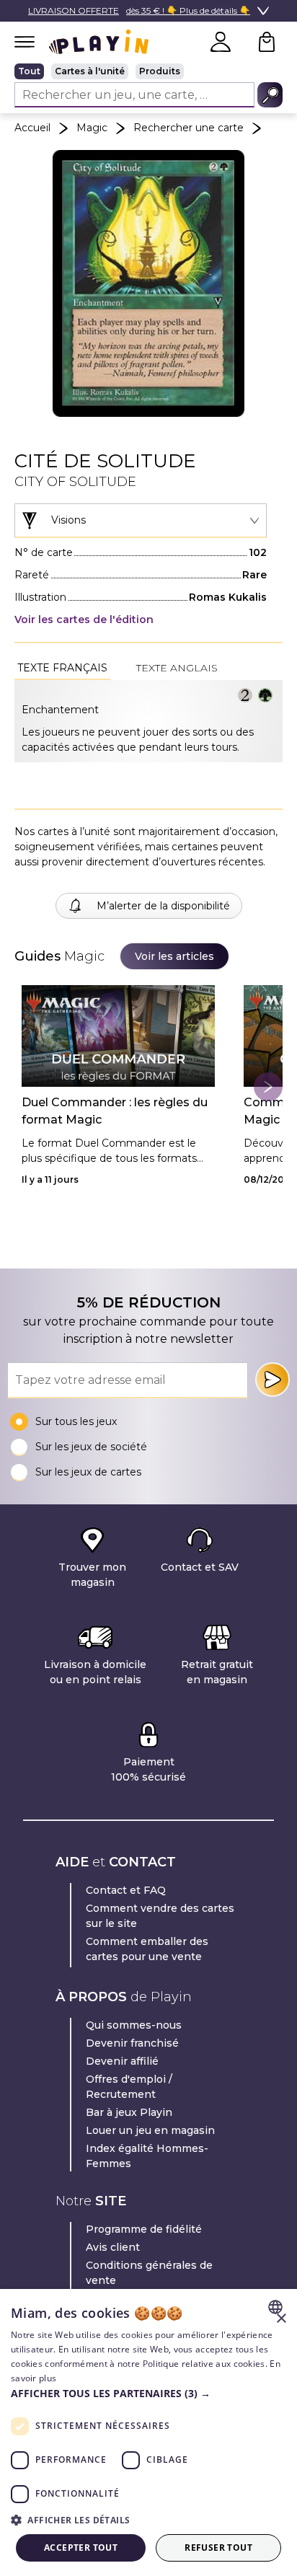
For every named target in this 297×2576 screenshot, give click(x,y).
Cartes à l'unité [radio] (90, 71)
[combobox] (141, 521)
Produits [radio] (160, 71)
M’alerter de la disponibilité (163, 906)
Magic (92, 128)
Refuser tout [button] (218, 2548)
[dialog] (148, 2432)
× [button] (281, 2319)
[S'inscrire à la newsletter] (272, 1380)
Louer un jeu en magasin (150, 2130)
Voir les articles (174, 956)
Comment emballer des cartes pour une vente (147, 1949)
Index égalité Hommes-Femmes (147, 2156)
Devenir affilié (122, 2061)
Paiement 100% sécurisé (148, 1769)
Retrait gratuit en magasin (217, 1672)
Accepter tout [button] (81, 2548)
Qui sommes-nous (134, 2025)
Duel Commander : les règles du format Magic (115, 1111)
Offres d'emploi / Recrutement (129, 2087)
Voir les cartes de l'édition (84, 619)
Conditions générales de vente (149, 2273)
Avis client (113, 2247)
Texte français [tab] (62, 668)
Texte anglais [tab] (177, 668)
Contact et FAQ (126, 1890)
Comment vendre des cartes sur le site (160, 1916)
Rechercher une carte (189, 128)
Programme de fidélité (144, 2229)
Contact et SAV (200, 1567)
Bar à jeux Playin (129, 2112)
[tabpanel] (148, 721)
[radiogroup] (148, 71)
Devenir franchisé (132, 2043)
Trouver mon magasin (92, 1575)
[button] (148, 2393)
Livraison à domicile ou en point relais (95, 1672)
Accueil (32, 128)
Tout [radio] (29, 71)
